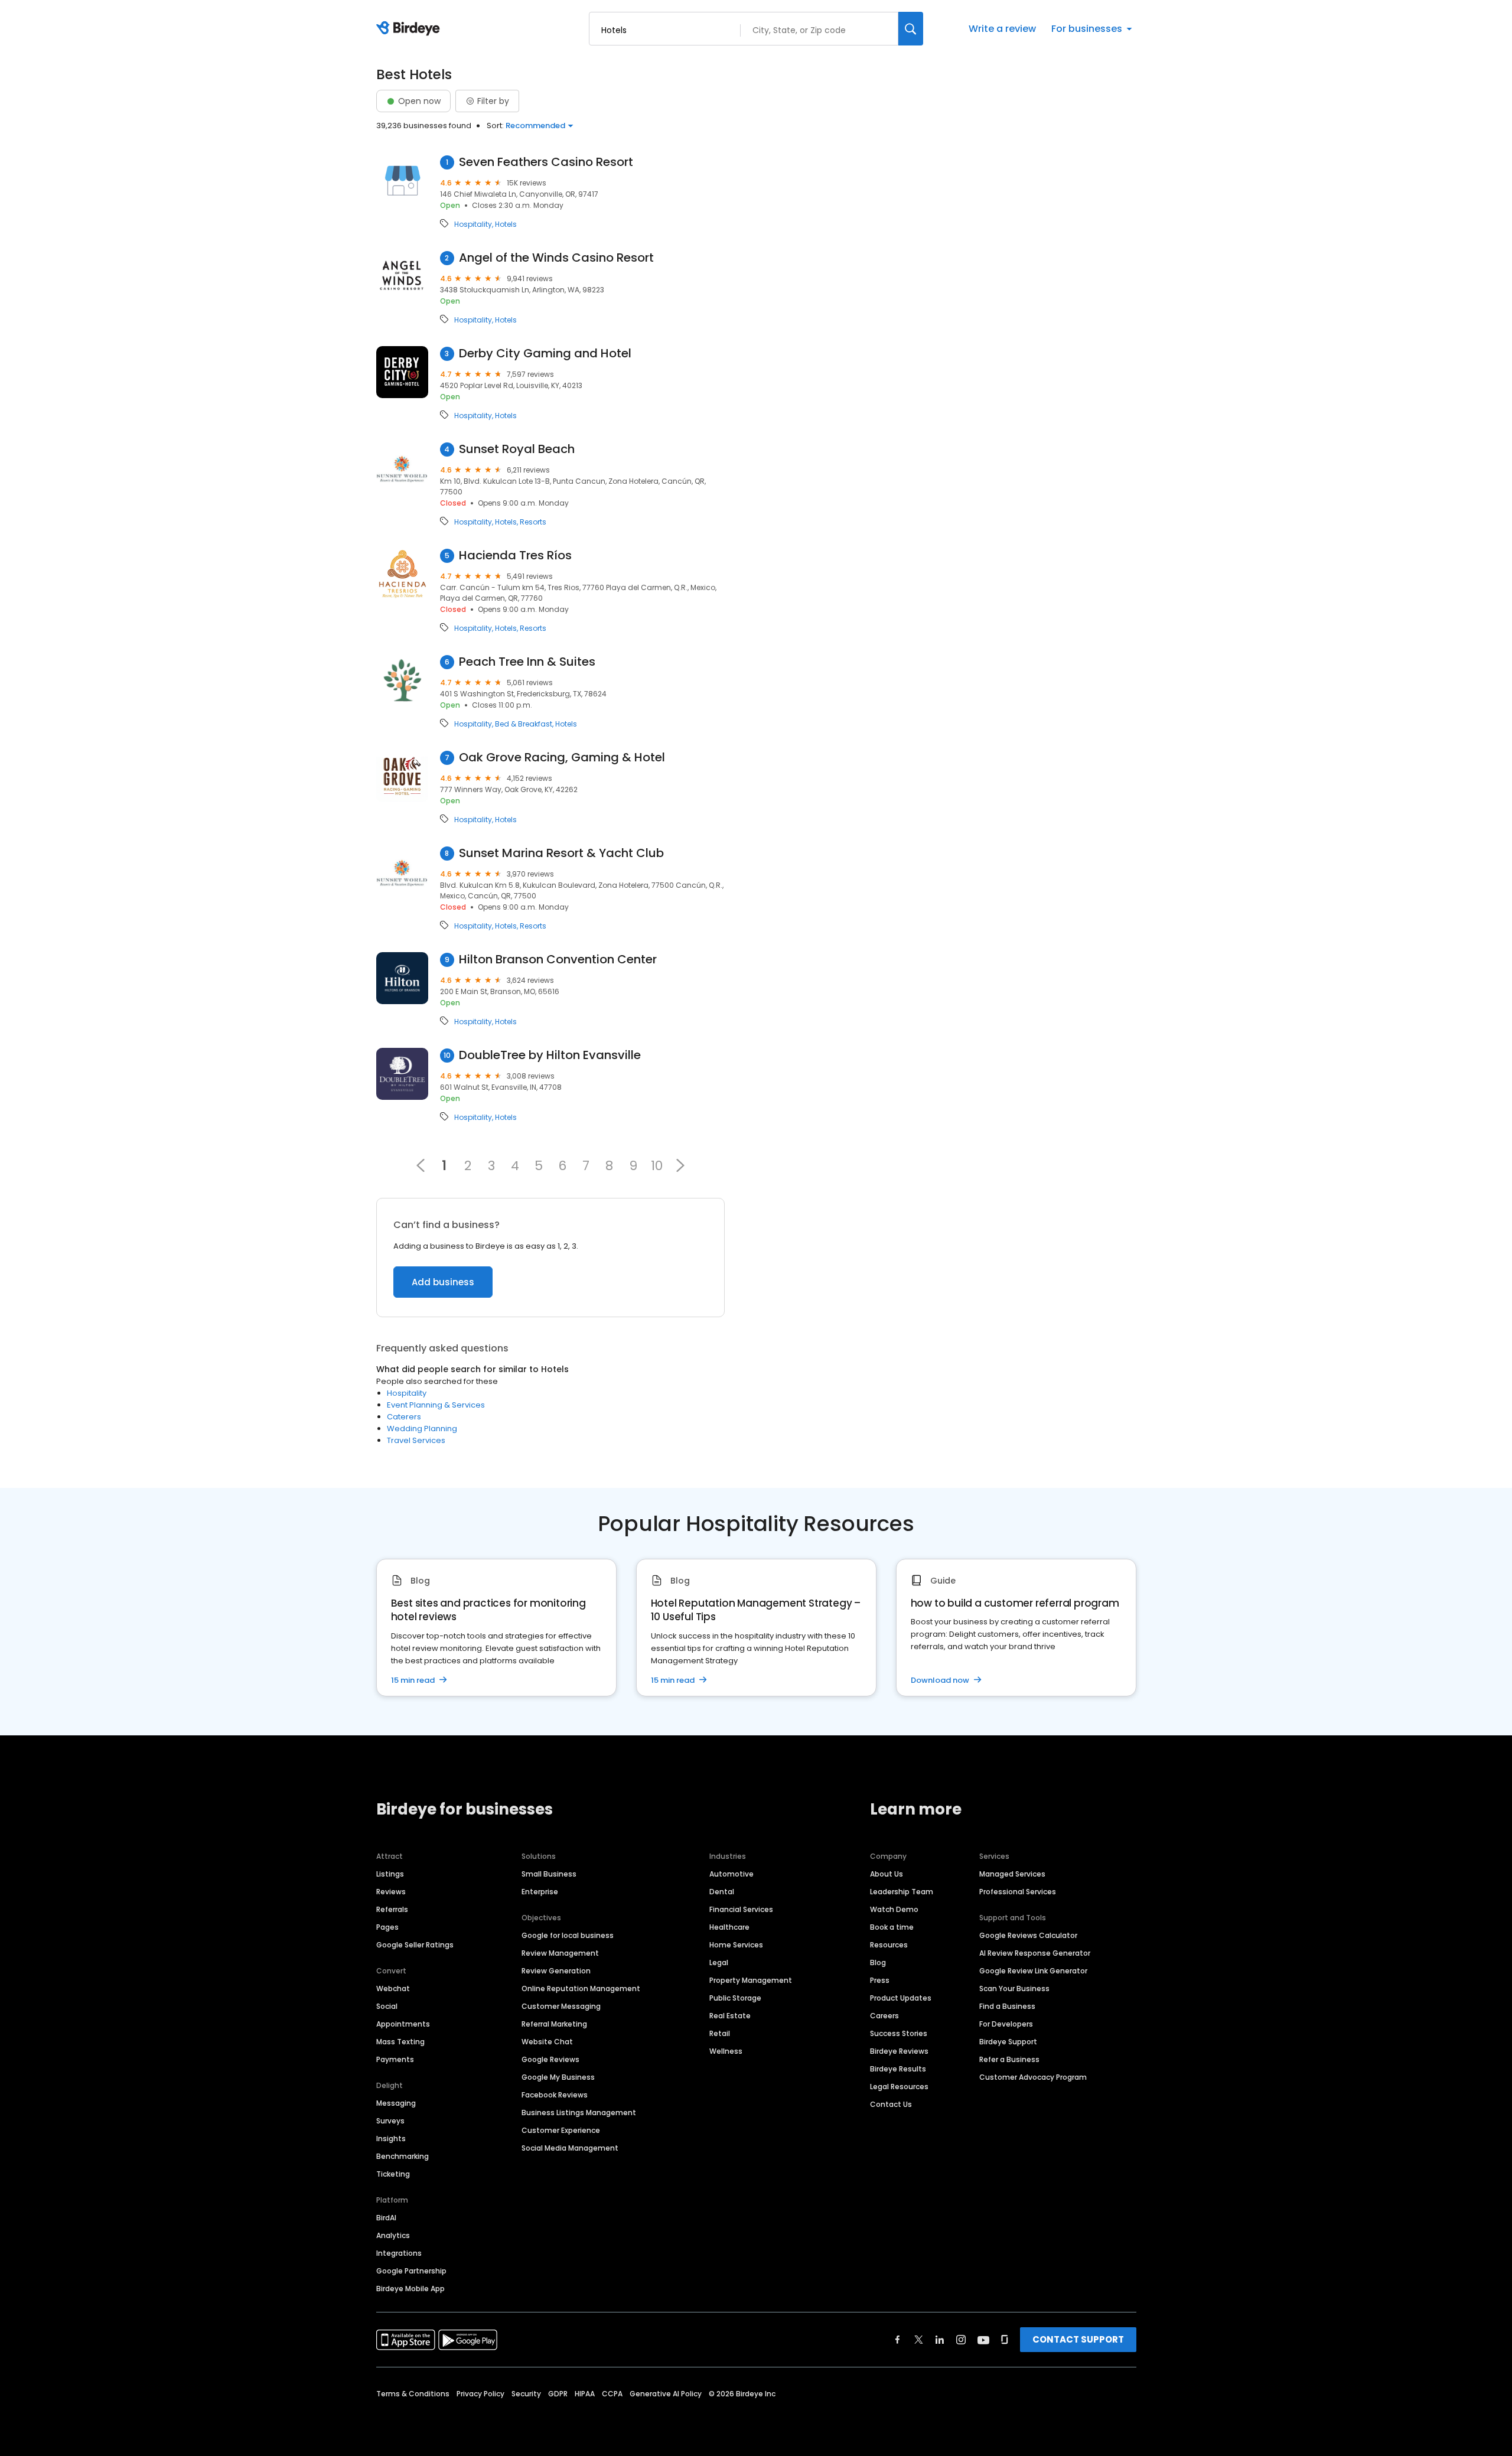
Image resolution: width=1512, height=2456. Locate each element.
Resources (889, 1945)
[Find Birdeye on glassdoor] (1005, 2340)
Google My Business (558, 2077)
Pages (387, 1927)
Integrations (399, 2253)
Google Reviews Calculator (1028, 1935)
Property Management (751, 1980)
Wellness (726, 2051)
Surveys (390, 2121)
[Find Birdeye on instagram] (961, 2340)
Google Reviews (550, 2059)
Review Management (560, 1953)
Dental (722, 1892)
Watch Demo (894, 1909)
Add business (443, 1282)
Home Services (736, 1945)
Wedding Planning (422, 1429)
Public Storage (735, 1998)
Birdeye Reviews (899, 2051)
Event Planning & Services (436, 1405)
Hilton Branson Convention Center (558, 960)
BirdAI (386, 2218)
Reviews (391, 1892)
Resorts (533, 522)
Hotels (506, 224)
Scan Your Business (1014, 1988)
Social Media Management (570, 2148)
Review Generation (556, 1971)
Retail (720, 2033)
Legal (719, 1962)
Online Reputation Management (581, 1988)
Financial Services (741, 1909)
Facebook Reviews (555, 2095)
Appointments (403, 2024)
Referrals (392, 1909)
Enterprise (540, 1892)
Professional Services (1018, 1892)
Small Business (549, 1874)
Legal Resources (899, 2087)
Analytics (393, 2235)
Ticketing (393, 2174)
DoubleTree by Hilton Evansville (550, 1055)
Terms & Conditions (413, 2394)
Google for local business (568, 1935)
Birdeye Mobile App (410, 2289)
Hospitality (473, 224)
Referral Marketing (554, 2024)
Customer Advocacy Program (1033, 2077)
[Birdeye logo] (410, 29)
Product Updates (901, 1998)
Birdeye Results (898, 2069)
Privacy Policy (480, 2394)
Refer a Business (1009, 2059)
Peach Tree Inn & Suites (527, 662)
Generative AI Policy (666, 2394)
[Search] (911, 29)
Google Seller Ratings (415, 1945)
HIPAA (585, 2394)
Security (526, 2394)
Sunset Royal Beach (517, 449)
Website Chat (547, 2042)
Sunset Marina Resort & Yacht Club (561, 853)
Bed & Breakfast (524, 724)
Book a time (892, 1927)
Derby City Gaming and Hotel (545, 354)
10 (657, 1165)
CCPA (612, 2394)
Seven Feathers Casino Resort (546, 162)
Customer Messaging (561, 2006)
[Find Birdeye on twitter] (919, 2340)
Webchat (393, 1988)
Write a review (1002, 29)
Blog (878, 1962)
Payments (395, 2059)
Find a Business (1007, 2006)
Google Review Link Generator (1033, 1971)
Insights (391, 2139)
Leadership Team (902, 1892)
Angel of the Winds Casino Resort (556, 258)
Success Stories (899, 2033)
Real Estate (730, 2016)
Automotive (731, 1874)
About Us (887, 1874)
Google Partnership (411, 2271)
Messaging (396, 2103)
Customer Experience (561, 2130)
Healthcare (729, 1927)
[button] (680, 1165)
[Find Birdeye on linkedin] (940, 2340)
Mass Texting (400, 2042)
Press (880, 1980)
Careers (884, 2016)
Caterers (404, 1417)
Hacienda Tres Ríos (515, 556)
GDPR (558, 2394)
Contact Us (891, 2104)
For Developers (1006, 2024)
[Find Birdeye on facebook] (898, 2340)
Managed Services (1012, 1874)
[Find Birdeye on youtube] (983, 2340)
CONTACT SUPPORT (1078, 2339)
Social (387, 2006)
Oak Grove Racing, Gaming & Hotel (562, 758)
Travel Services (416, 1440)
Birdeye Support (1008, 2042)
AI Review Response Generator (1035, 1953)
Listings (390, 1874)
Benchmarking (403, 2156)
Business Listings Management (579, 2113)
